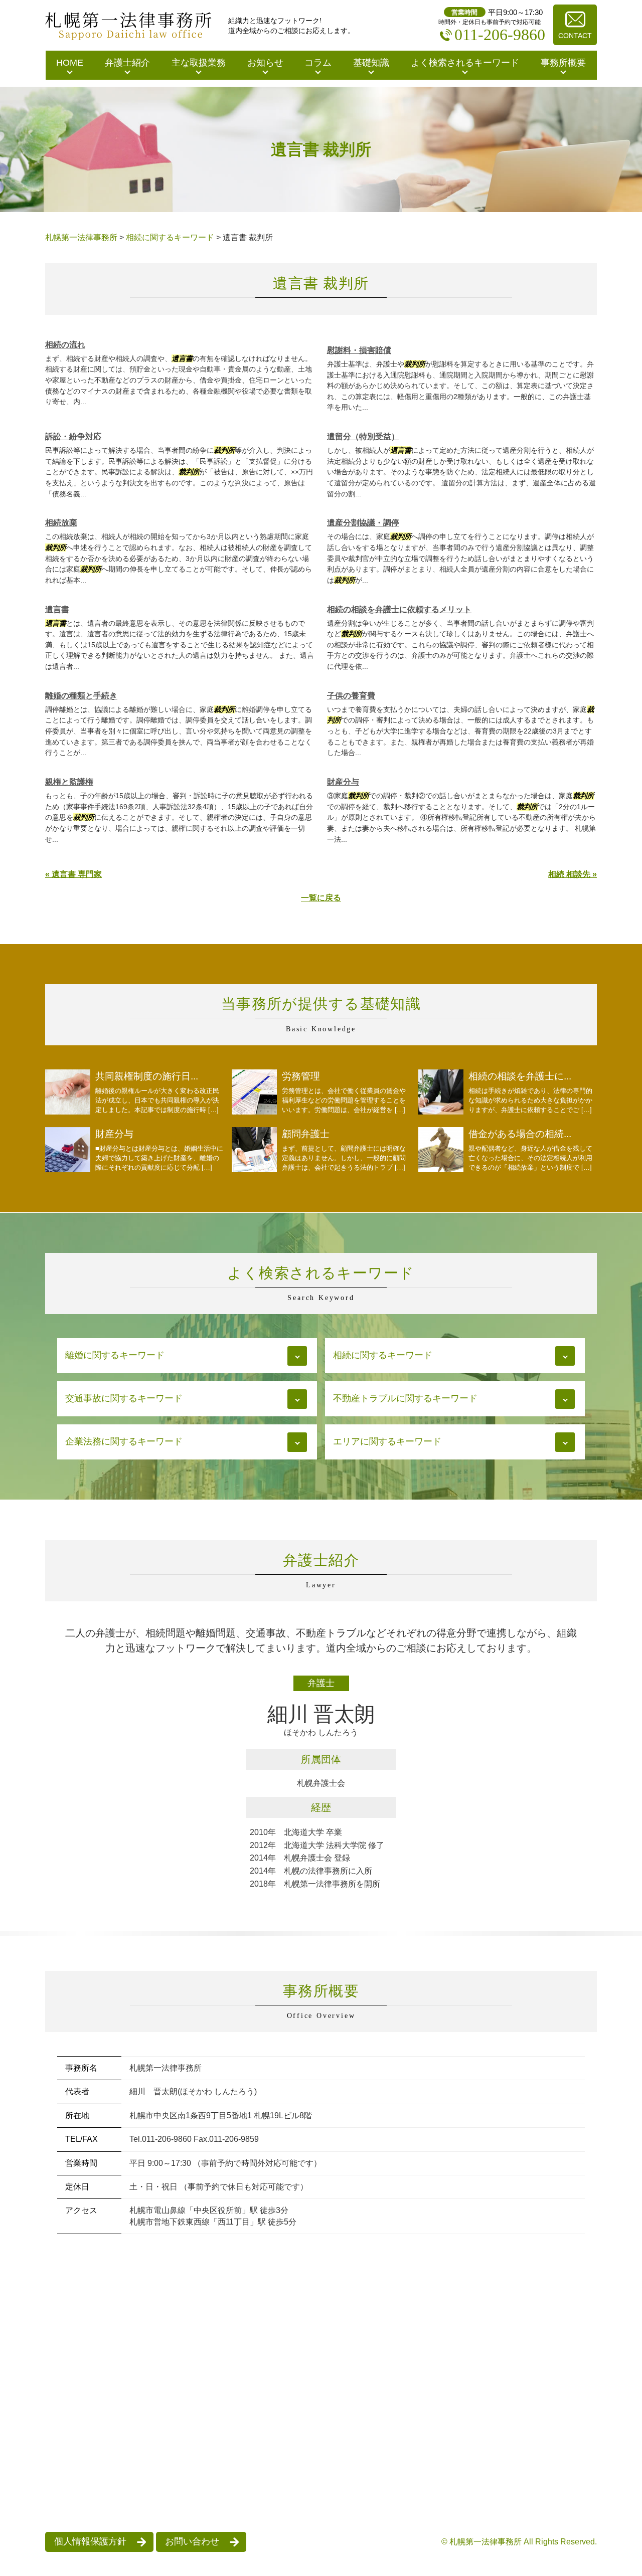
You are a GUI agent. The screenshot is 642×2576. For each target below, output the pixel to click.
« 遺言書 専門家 (73, 874)
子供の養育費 (351, 696)
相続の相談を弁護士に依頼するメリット (399, 609)
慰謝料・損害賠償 (359, 350)
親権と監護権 (69, 782)
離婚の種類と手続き (81, 696)
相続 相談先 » (573, 874)
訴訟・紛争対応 (73, 436)
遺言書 (57, 609)
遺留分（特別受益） (363, 436)
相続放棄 (61, 523)
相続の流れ (65, 345)
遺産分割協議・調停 (363, 523)
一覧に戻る (321, 898)
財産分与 (343, 782)
